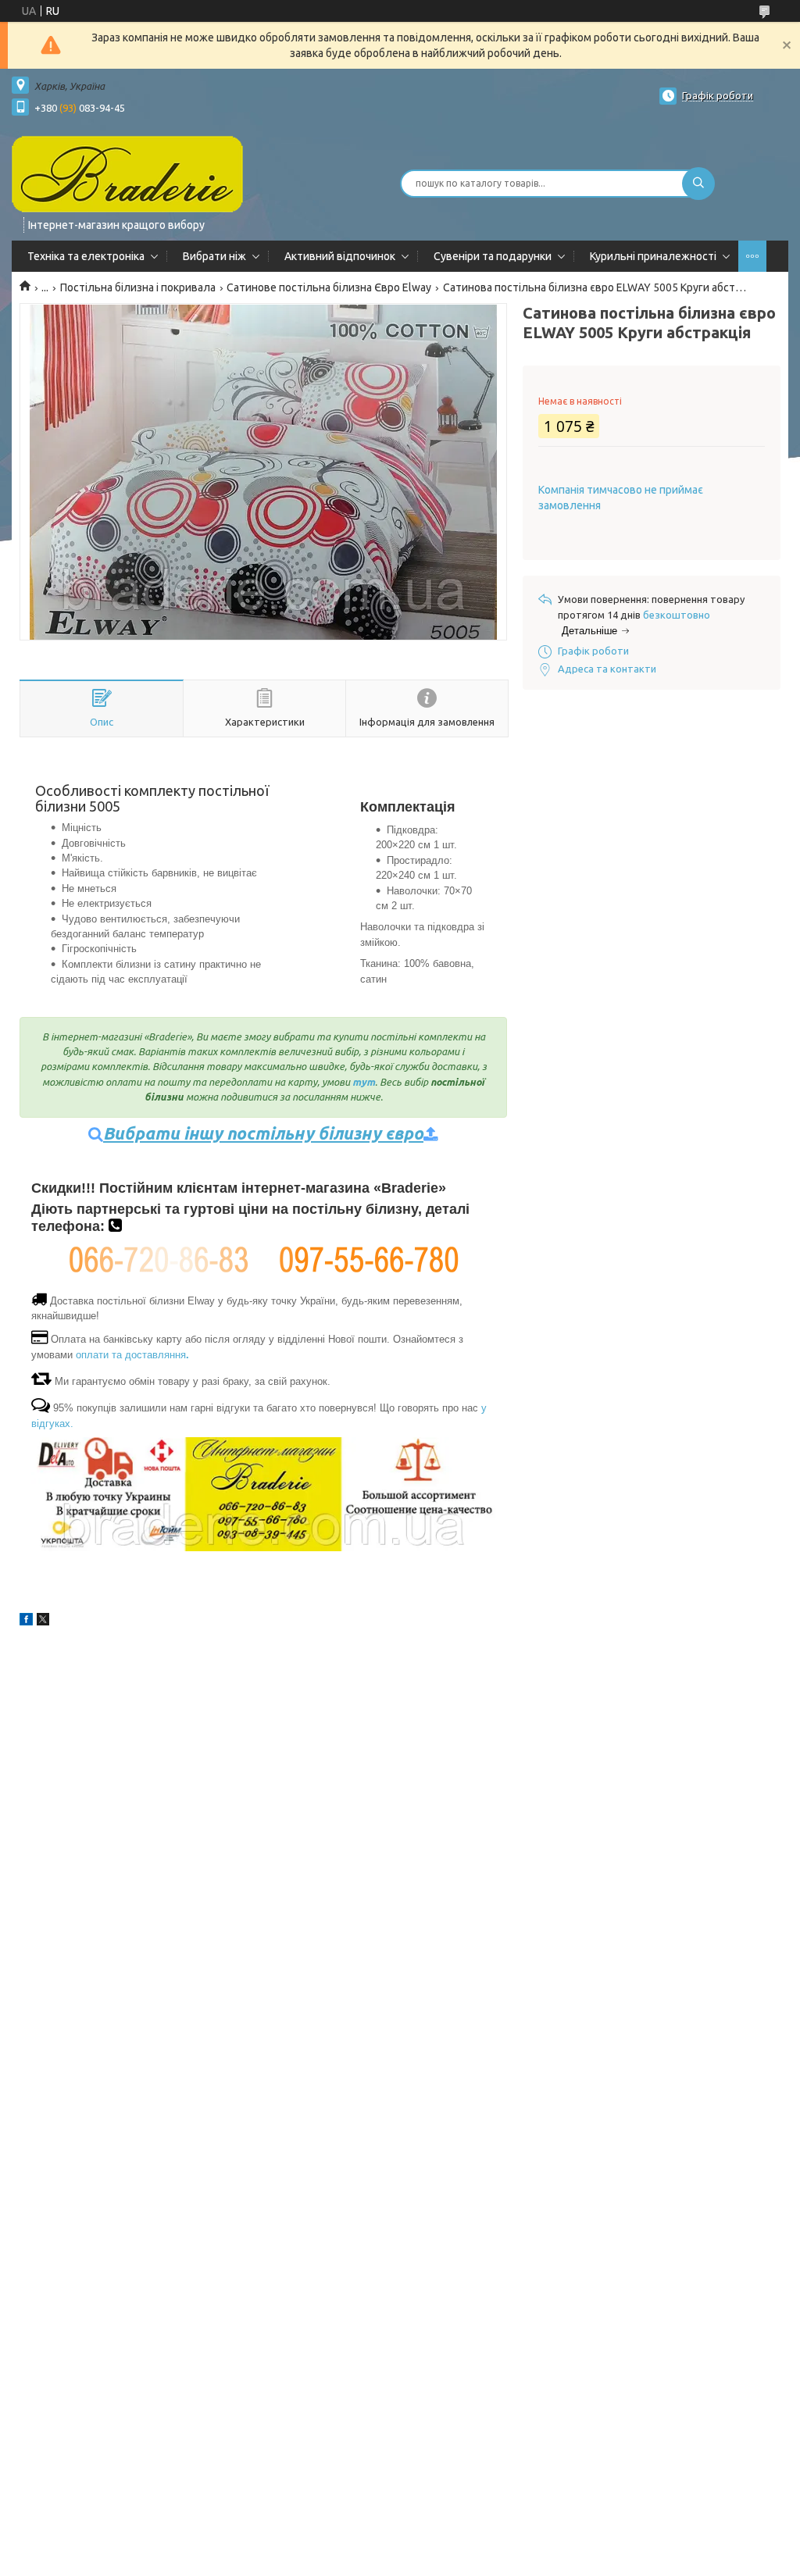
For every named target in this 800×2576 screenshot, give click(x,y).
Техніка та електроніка (86, 256)
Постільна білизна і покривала (138, 287)
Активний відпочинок (340, 256)
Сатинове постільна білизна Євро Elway (329, 287)
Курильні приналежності (653, 256)
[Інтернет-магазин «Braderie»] (127, 173)
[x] (43, 1622)
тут (364, 1082)
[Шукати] (698, 184)
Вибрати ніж (214, 256)
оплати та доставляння (132, 1355)
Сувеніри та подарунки (493, 256)
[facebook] (26, 1622)
